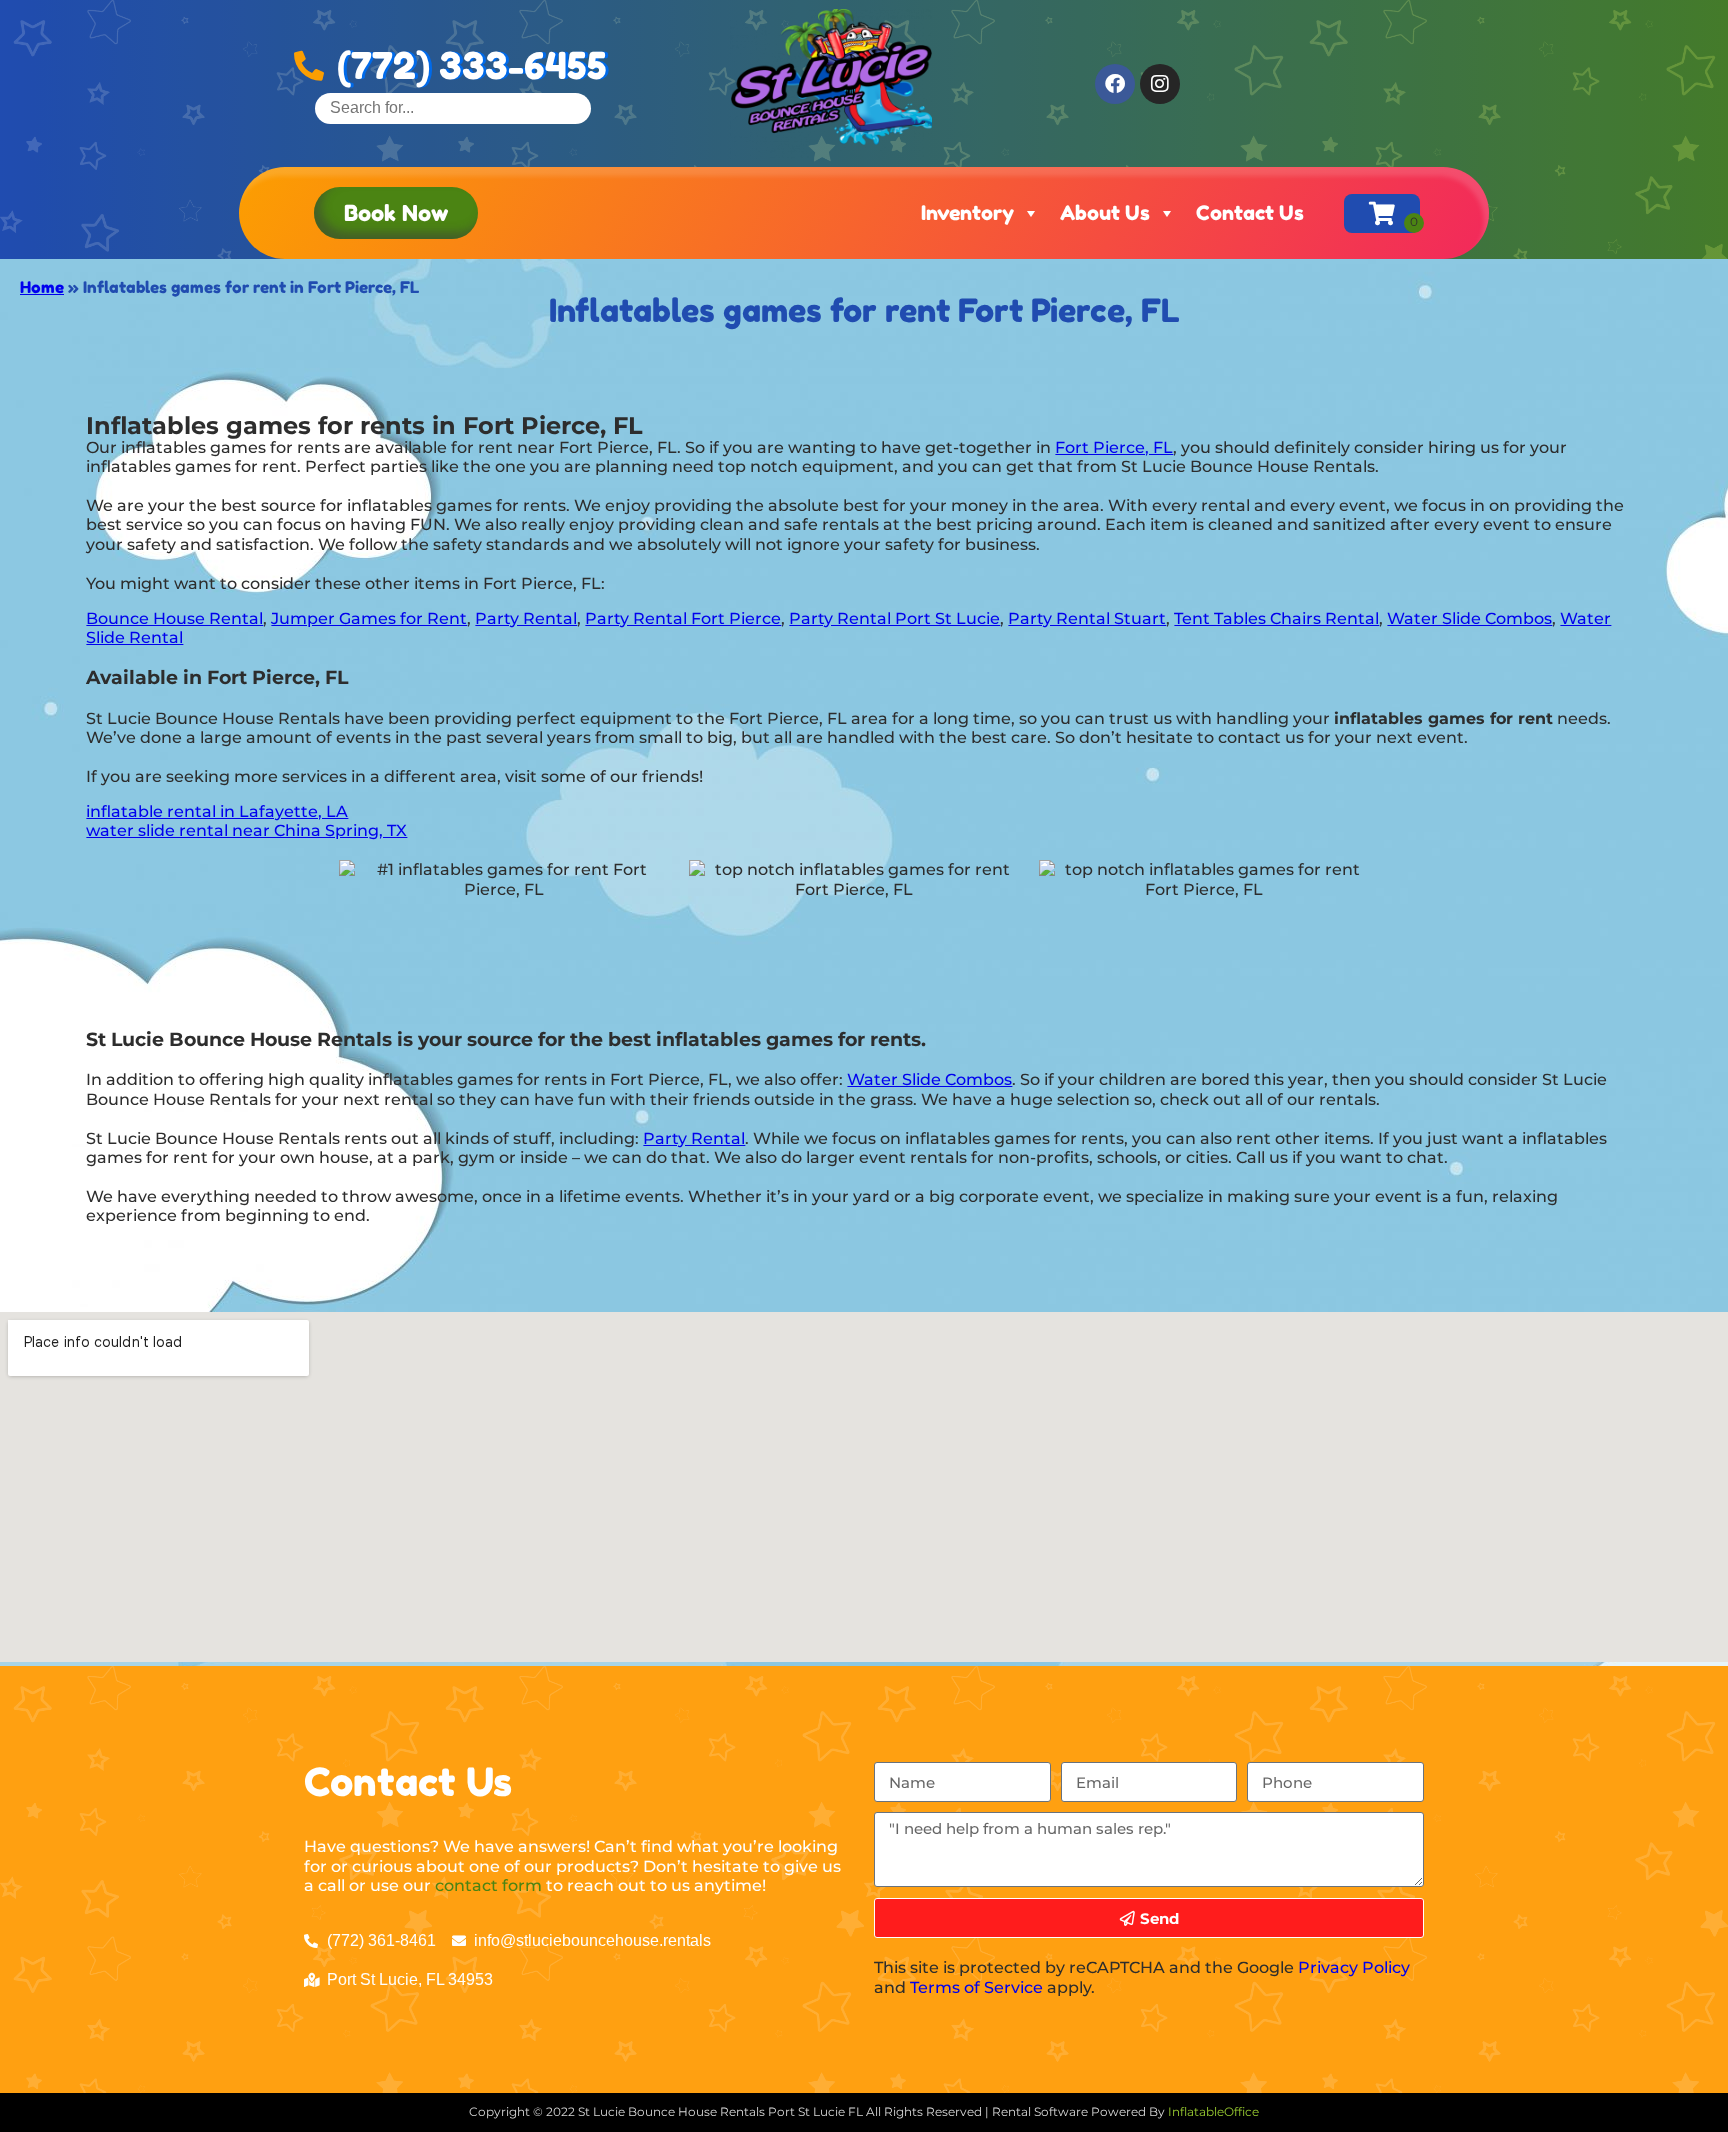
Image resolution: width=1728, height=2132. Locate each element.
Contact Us (1250, 213)
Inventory (967, 213)
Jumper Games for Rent (369, 618)
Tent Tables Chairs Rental (1276, 618)
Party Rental (526, 618)
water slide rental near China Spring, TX (246, 830)
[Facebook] (1115, 84)
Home (42, 287)
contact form (488, 1885)
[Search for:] (453, 107)
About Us (1105, 213)
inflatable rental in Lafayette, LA (217, 811)
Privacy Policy (1354, 1967)
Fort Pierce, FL (1114, 447)
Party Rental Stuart (1087, 618)
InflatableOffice (1213, 2111)
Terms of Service (976, 1987)
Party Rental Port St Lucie (894, 618)
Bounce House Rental (174, 618)
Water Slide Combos (1469, 618)
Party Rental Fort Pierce (683, 618)
